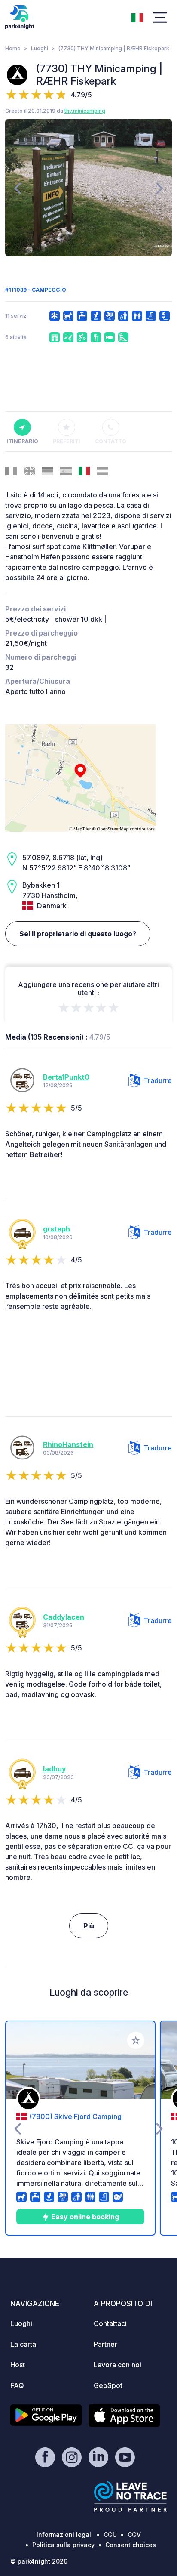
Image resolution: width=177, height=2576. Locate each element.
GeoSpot (108, 2385)
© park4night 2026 (39, 2561)
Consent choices (131, 2545)
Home (13, 48)
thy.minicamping (85, 111)
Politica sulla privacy (63, 2545)
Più (89, 1926)
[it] (137, 17)
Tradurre (158, 1080)
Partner (105, 2344)
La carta (23, 2344)
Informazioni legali (65, 2534)
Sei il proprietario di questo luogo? (78, 934)
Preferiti (67, 441)
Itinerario (22, 441)
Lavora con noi (117, 2365)
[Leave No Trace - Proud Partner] (131, 2496)
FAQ (17, 2385)
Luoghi (40, 48)
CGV (134, 2534)
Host (18, 2365)
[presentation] (17, 188)
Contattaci (110, 2323)
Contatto (111, 441)
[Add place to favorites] (136, 2040)
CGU (110, 2534)
